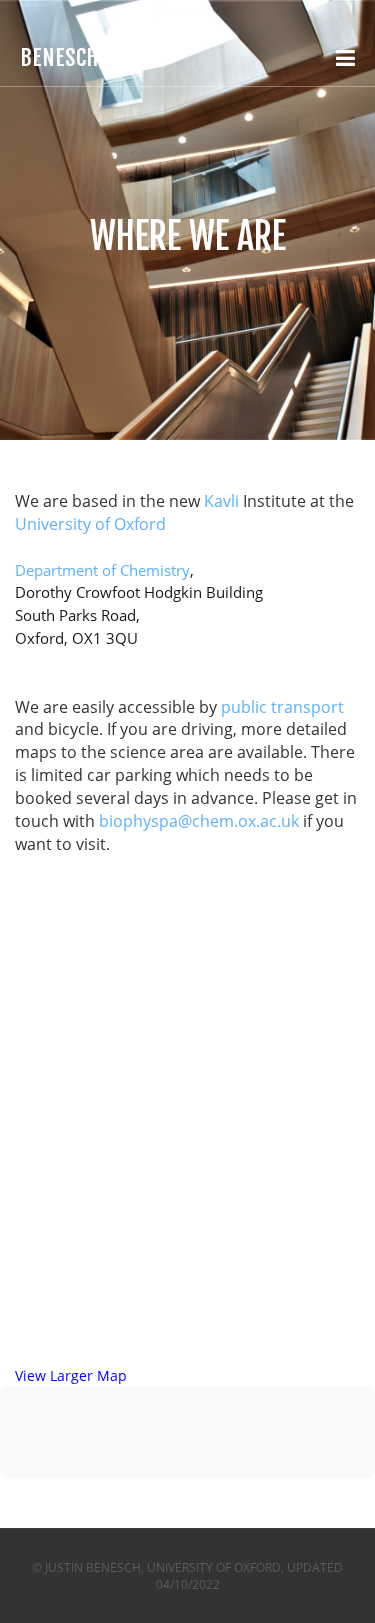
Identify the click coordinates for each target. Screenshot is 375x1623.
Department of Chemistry (102, 570)
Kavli (223, 501)
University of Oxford (90, 524)
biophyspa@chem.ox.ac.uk (199, 821)
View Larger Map (71, 1375)
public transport (282, 707)
